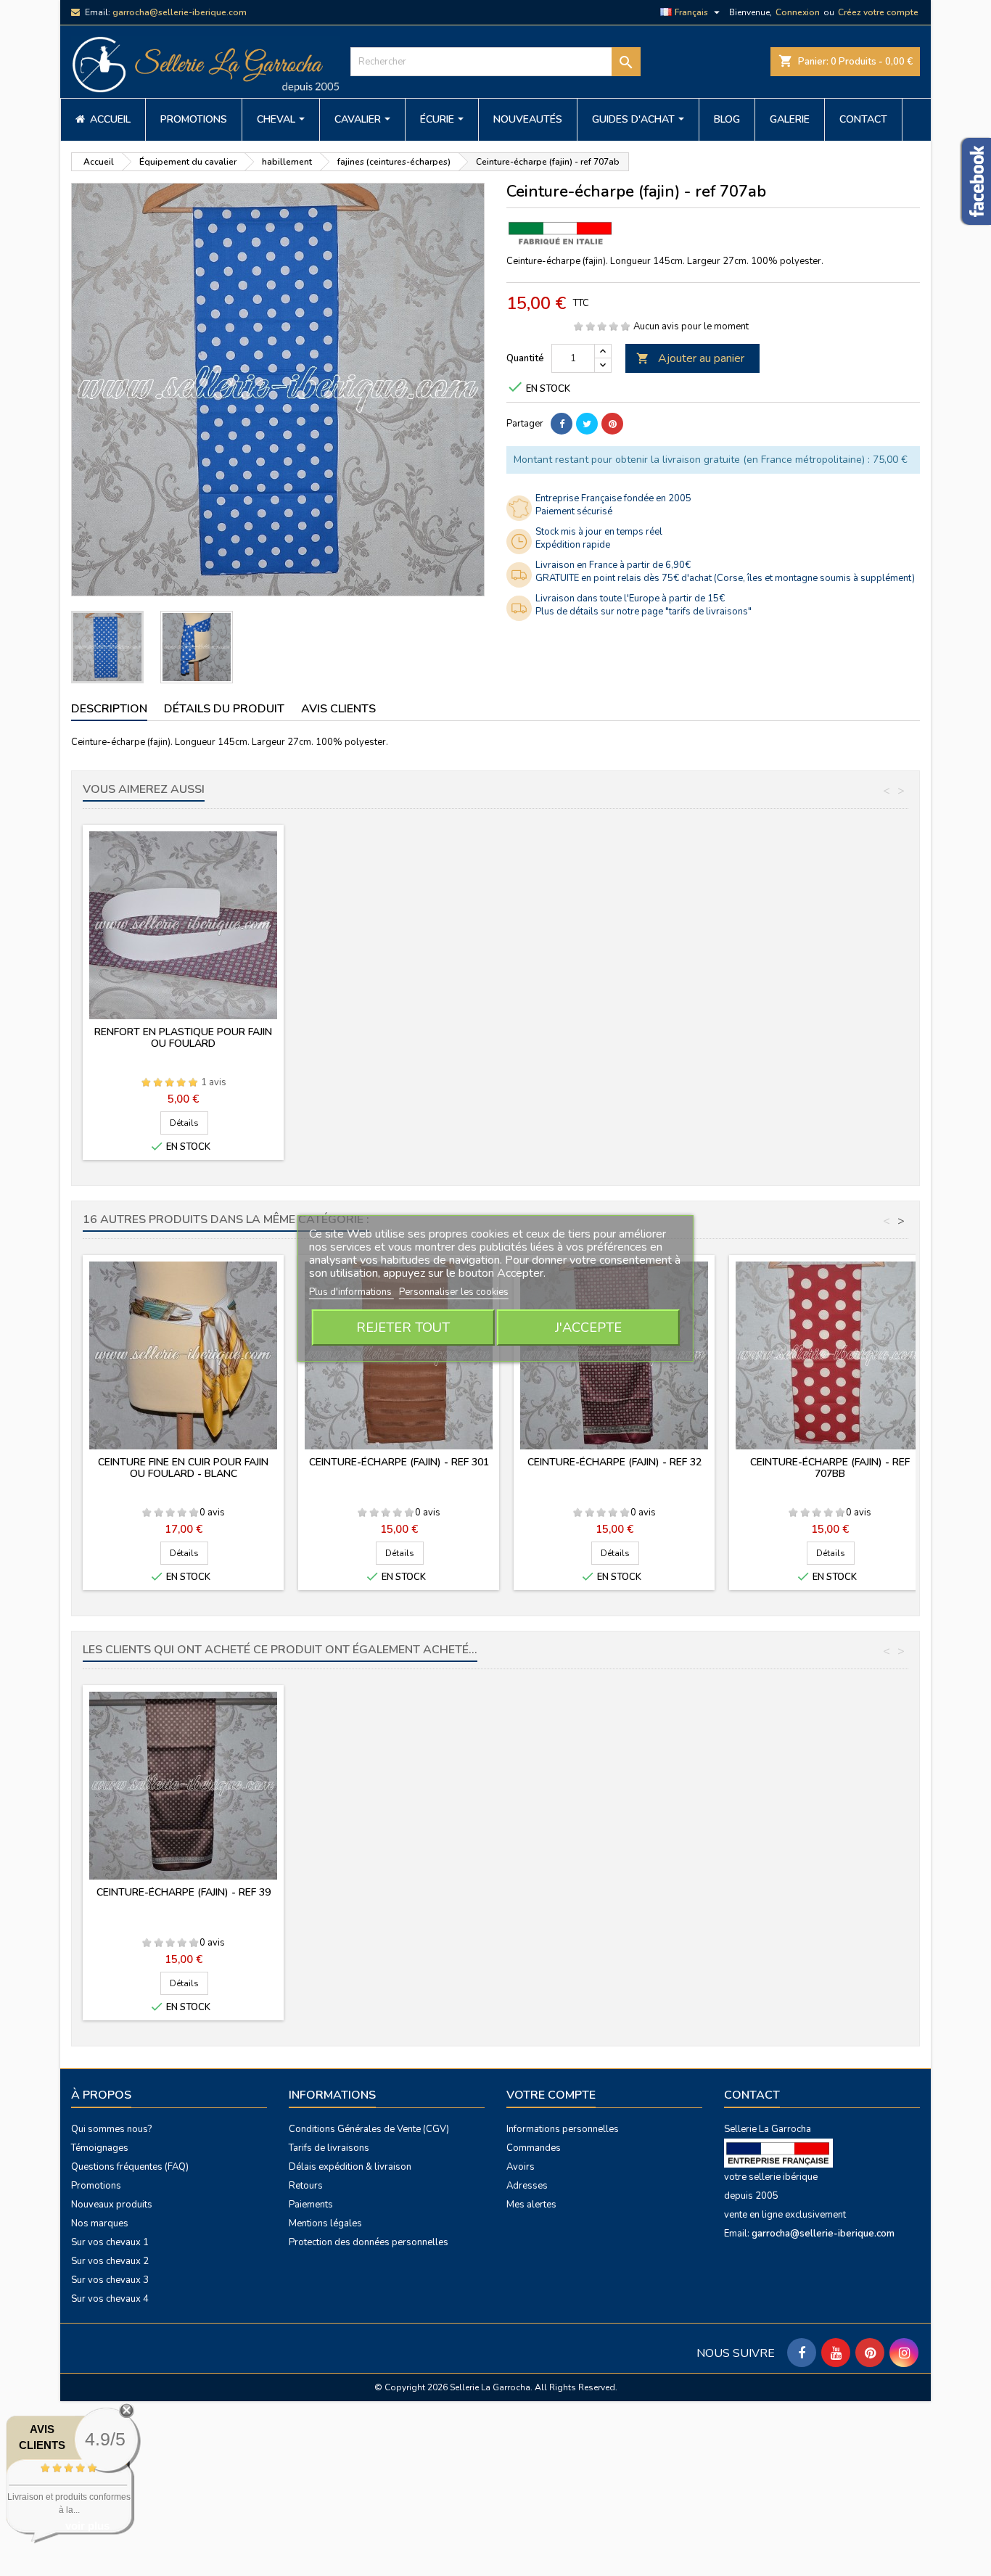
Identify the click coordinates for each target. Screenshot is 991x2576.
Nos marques (100, 2223)
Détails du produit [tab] (224, 709)
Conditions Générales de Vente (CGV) (369, 2129)
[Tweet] (587, 424)
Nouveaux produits (112, 2205)
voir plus (87, 2526)
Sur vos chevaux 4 (110, 2299)
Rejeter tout (403, 1328)
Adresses (527, 2186)
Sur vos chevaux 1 (110, 2242)
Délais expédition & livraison (350, 2167)
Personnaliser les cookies (454, 1292)
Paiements (311, 2205)
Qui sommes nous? (111, 2129)
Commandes (534, 2148)
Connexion (798, 12)
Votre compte (551, 2095)
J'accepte (588, 1328)
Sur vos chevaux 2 (110, 2261)
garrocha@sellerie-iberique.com (180, 12)
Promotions (96, 2186)
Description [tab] (109, 709)
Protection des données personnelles (369, 2242)
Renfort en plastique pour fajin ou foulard (183, 1038)
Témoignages (100, 2148)
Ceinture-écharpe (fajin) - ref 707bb (830, 1468)
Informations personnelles (563, 2129)
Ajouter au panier (690, 358)
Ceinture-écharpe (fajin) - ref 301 (399, 1462)
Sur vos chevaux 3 (110, 2280)
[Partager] (562, 424)
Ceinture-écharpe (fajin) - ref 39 (184, 1892)
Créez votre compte (878, 12)
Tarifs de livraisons (329, 2148)
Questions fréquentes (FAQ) (130, 2167)
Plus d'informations (351, 1292)
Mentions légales (325, 2223)
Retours (306, 2186)
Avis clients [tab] (338, 709)
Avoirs (521, 2167)
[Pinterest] (612, 424)
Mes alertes (531, 2205)
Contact (752, 2095)
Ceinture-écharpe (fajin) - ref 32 (614, 1462)
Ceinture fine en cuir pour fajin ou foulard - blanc (183, 1468)
